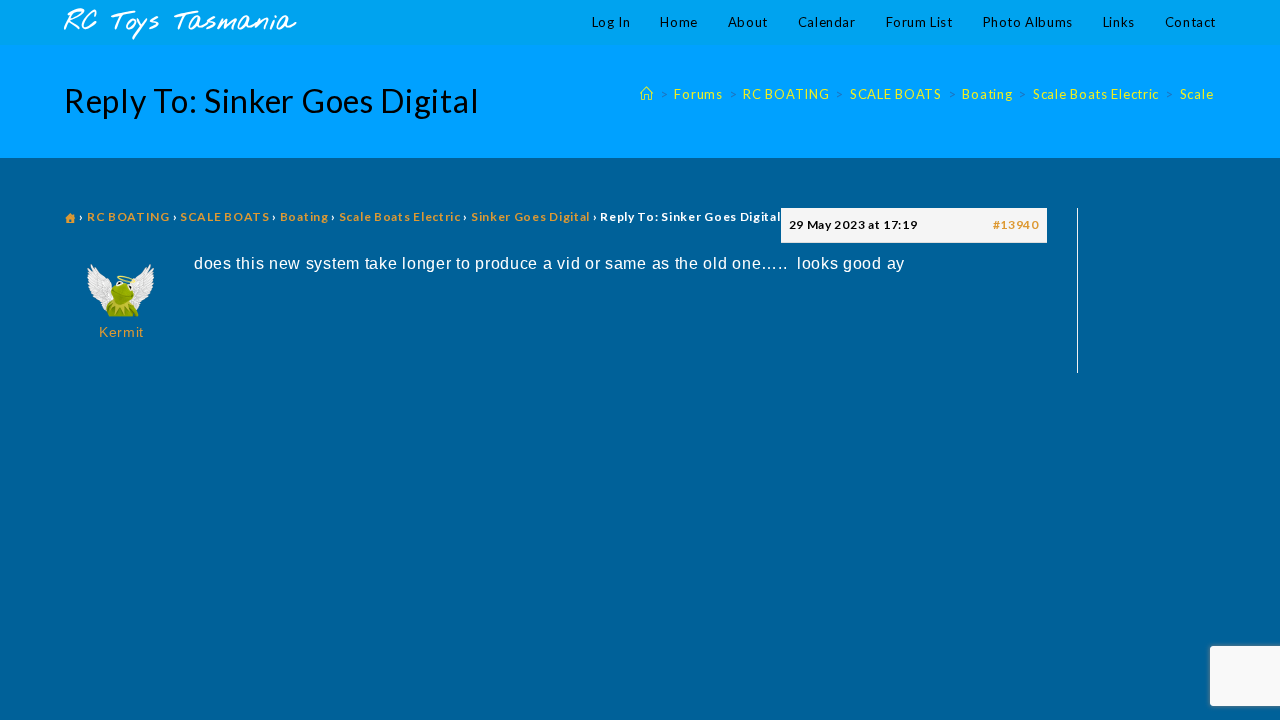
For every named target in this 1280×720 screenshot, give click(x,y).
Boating (304, 216)
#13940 (1016, 224)
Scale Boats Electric (400, 216)
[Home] (647, 94)
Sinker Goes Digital (530, 216)
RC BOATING (128, 216)
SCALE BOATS (225, 216)
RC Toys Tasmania (179, 22)
